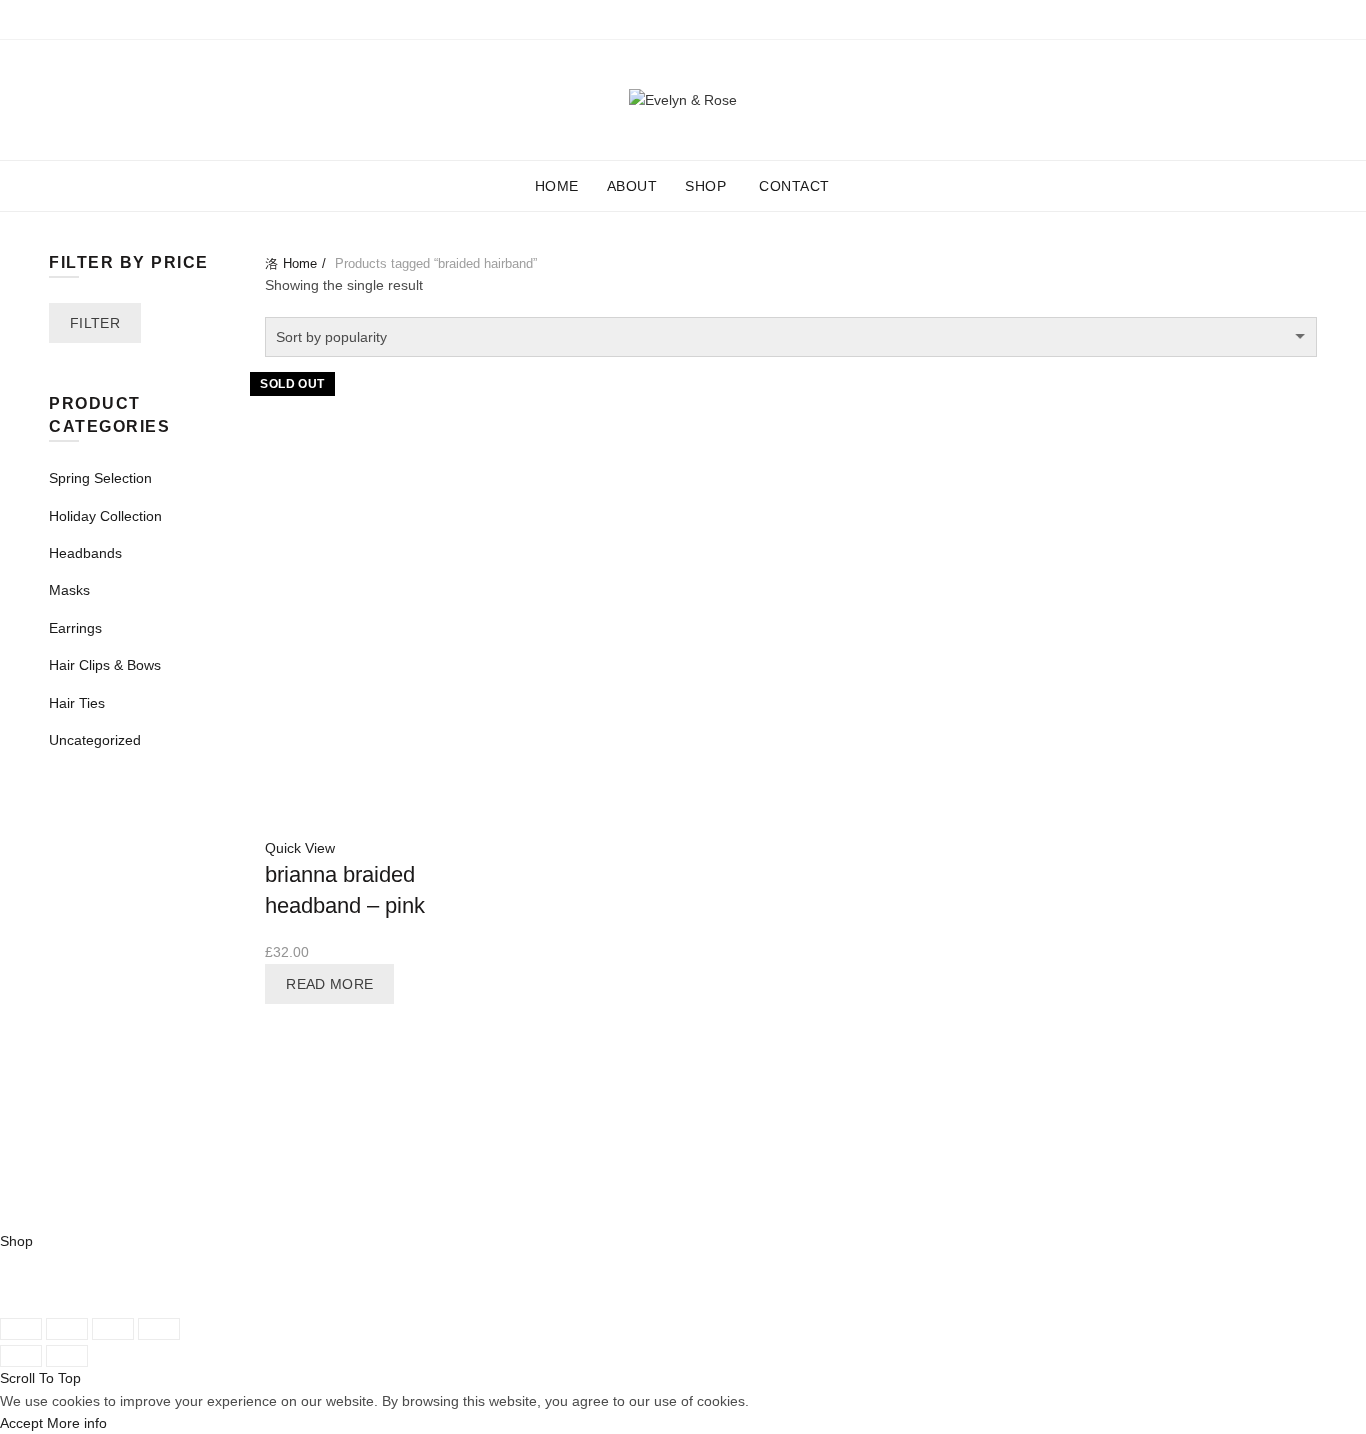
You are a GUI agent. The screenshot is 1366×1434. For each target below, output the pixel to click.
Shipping (1049, 1106)
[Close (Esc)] (21, 1329)
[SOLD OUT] (385, 476)
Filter (95, 323)
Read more (329, 984)
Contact (794, 186)
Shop (712, 177)
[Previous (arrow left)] (21, 1356)
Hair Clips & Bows (105, 665)
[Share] (67, 1329)
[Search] (1203, 100)
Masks (69, 590)
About (632, 186)
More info (77, 1423)
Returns (1047, 1144)
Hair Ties (77, 703)
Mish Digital (430, 1218)
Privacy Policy (1065, 1181)
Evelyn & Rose (145, 1218)
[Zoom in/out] (159, 1329)
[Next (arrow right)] (67, 1356)
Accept (21, 1423)
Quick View (300, 848)
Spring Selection (100, 478)
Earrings (75, 628)
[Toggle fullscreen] (113, 1329)
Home (557, 186)
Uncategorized (95, 740)
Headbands (85, 553)
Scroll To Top (40, 1378)
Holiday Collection (105, 516)
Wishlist (1260, 90)
